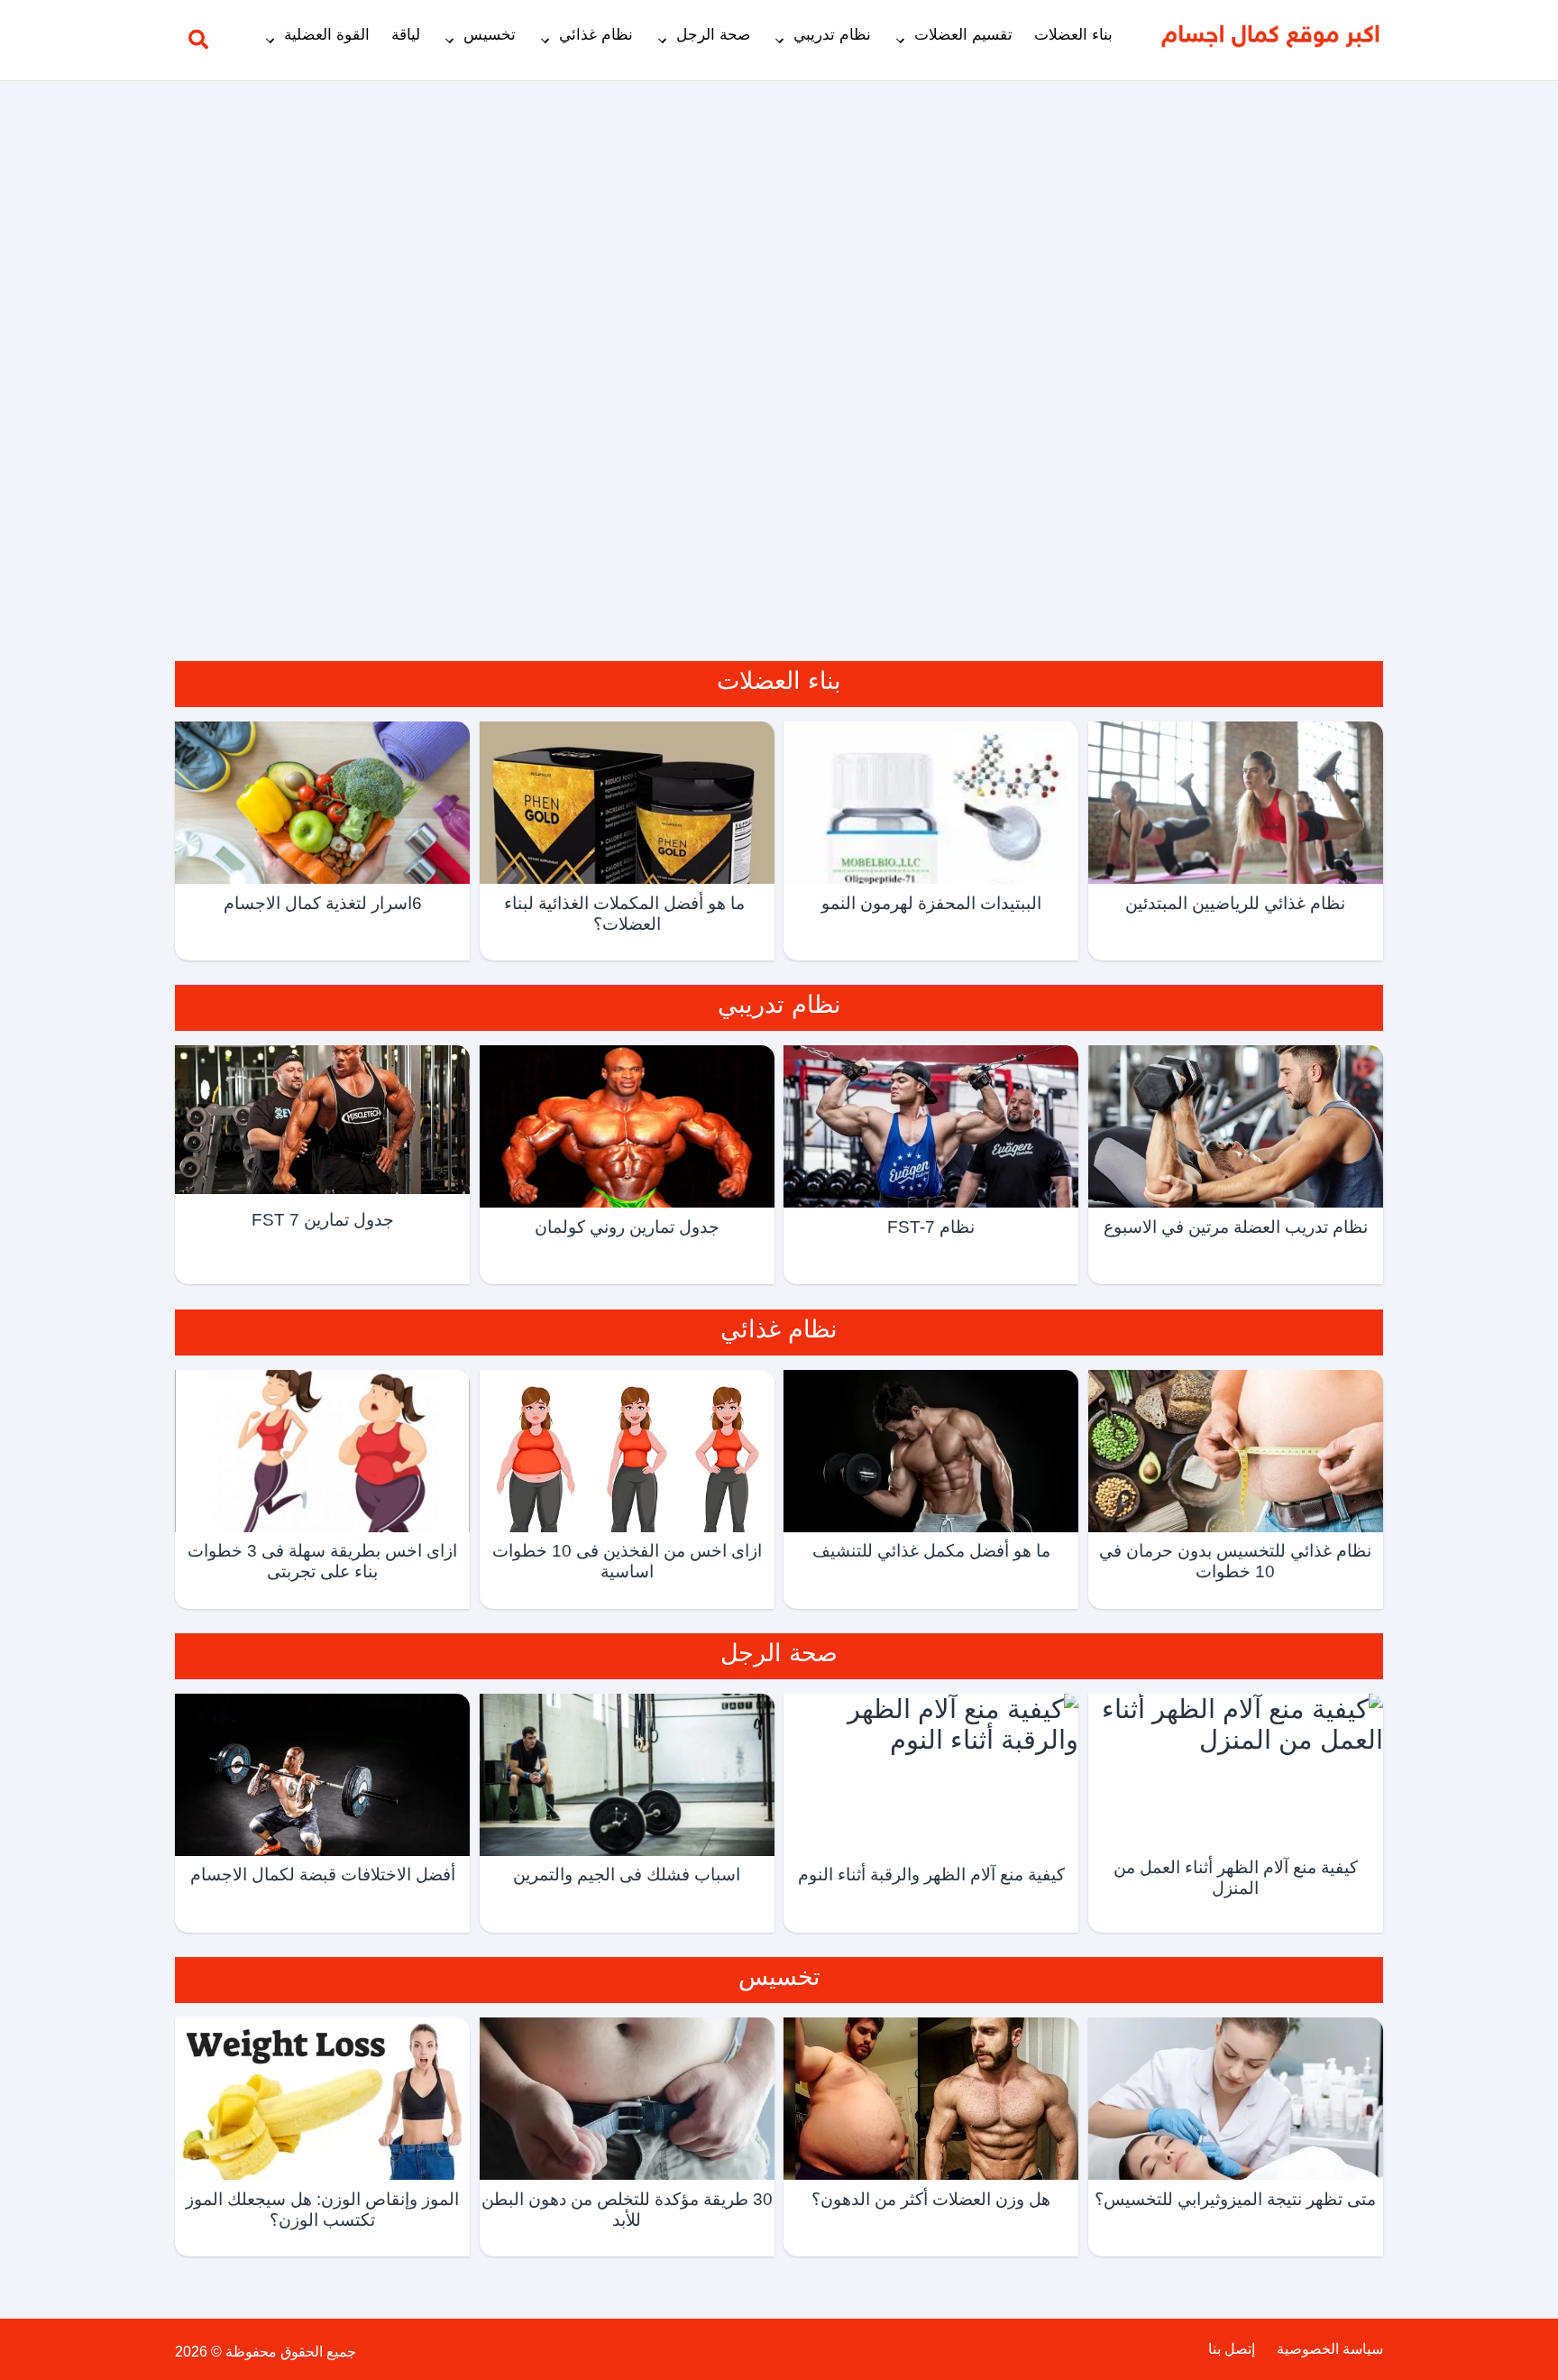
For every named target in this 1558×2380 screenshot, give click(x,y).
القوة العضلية (327, 35)
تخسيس (490, 35)
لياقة (406, 35)
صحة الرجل (713, 35)
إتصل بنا (1232, 2349)
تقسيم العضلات (963, 35)
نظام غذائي (596, 35)
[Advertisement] (779, 359)
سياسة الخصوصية (1330, 2349)
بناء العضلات (1073, 35)
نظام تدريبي (832, 35)
